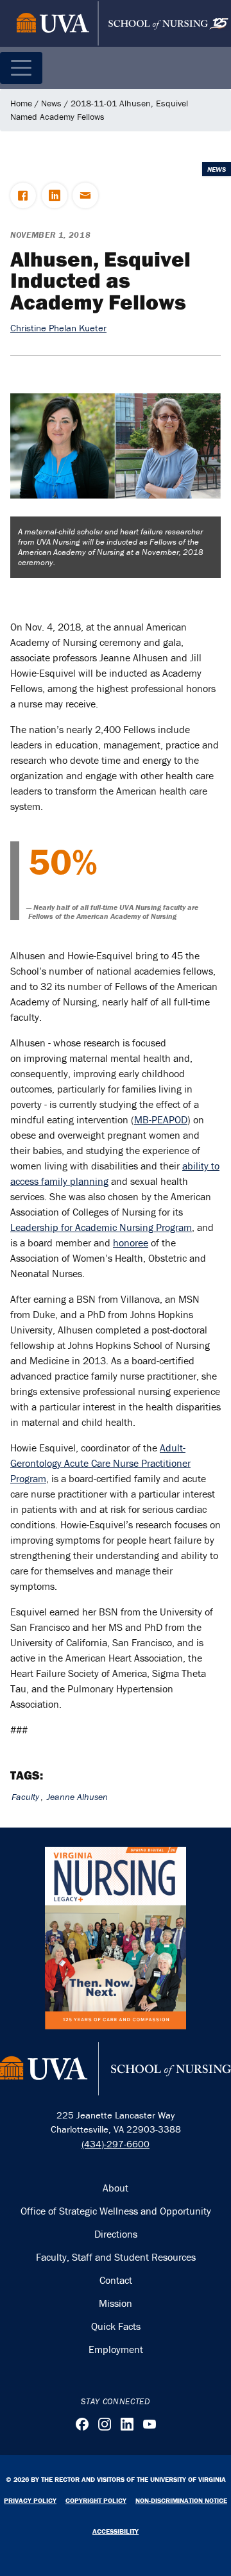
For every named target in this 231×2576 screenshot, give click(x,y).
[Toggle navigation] (21, 68)
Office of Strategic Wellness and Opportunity (116, 2211)
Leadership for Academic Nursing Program (101, 1227)
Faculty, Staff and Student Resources (116, 2257)
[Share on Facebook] (23, 195)
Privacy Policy (30, 2500)
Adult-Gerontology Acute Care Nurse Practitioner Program (100, 1463)
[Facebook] (82, 2424)
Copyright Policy (96, 2500)
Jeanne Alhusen (77, 1797)
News (51, 103)
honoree (131, 1243)
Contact (116, 2280)
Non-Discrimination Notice (181, 2500)
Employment (116, 2349)
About (116, 2188)
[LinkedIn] (127, 2424)
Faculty (25, 1797)
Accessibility (116, 2531)
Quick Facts (116, 2326)
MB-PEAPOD (161, 1119)
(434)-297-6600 (116, 2144)
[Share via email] (85, 195)
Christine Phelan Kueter (58, 328)
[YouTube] (150, 2424)
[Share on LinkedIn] (55, 195)
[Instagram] (105, 2424)
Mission (116, 2303)
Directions (116, 2234)
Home (21, 103)
